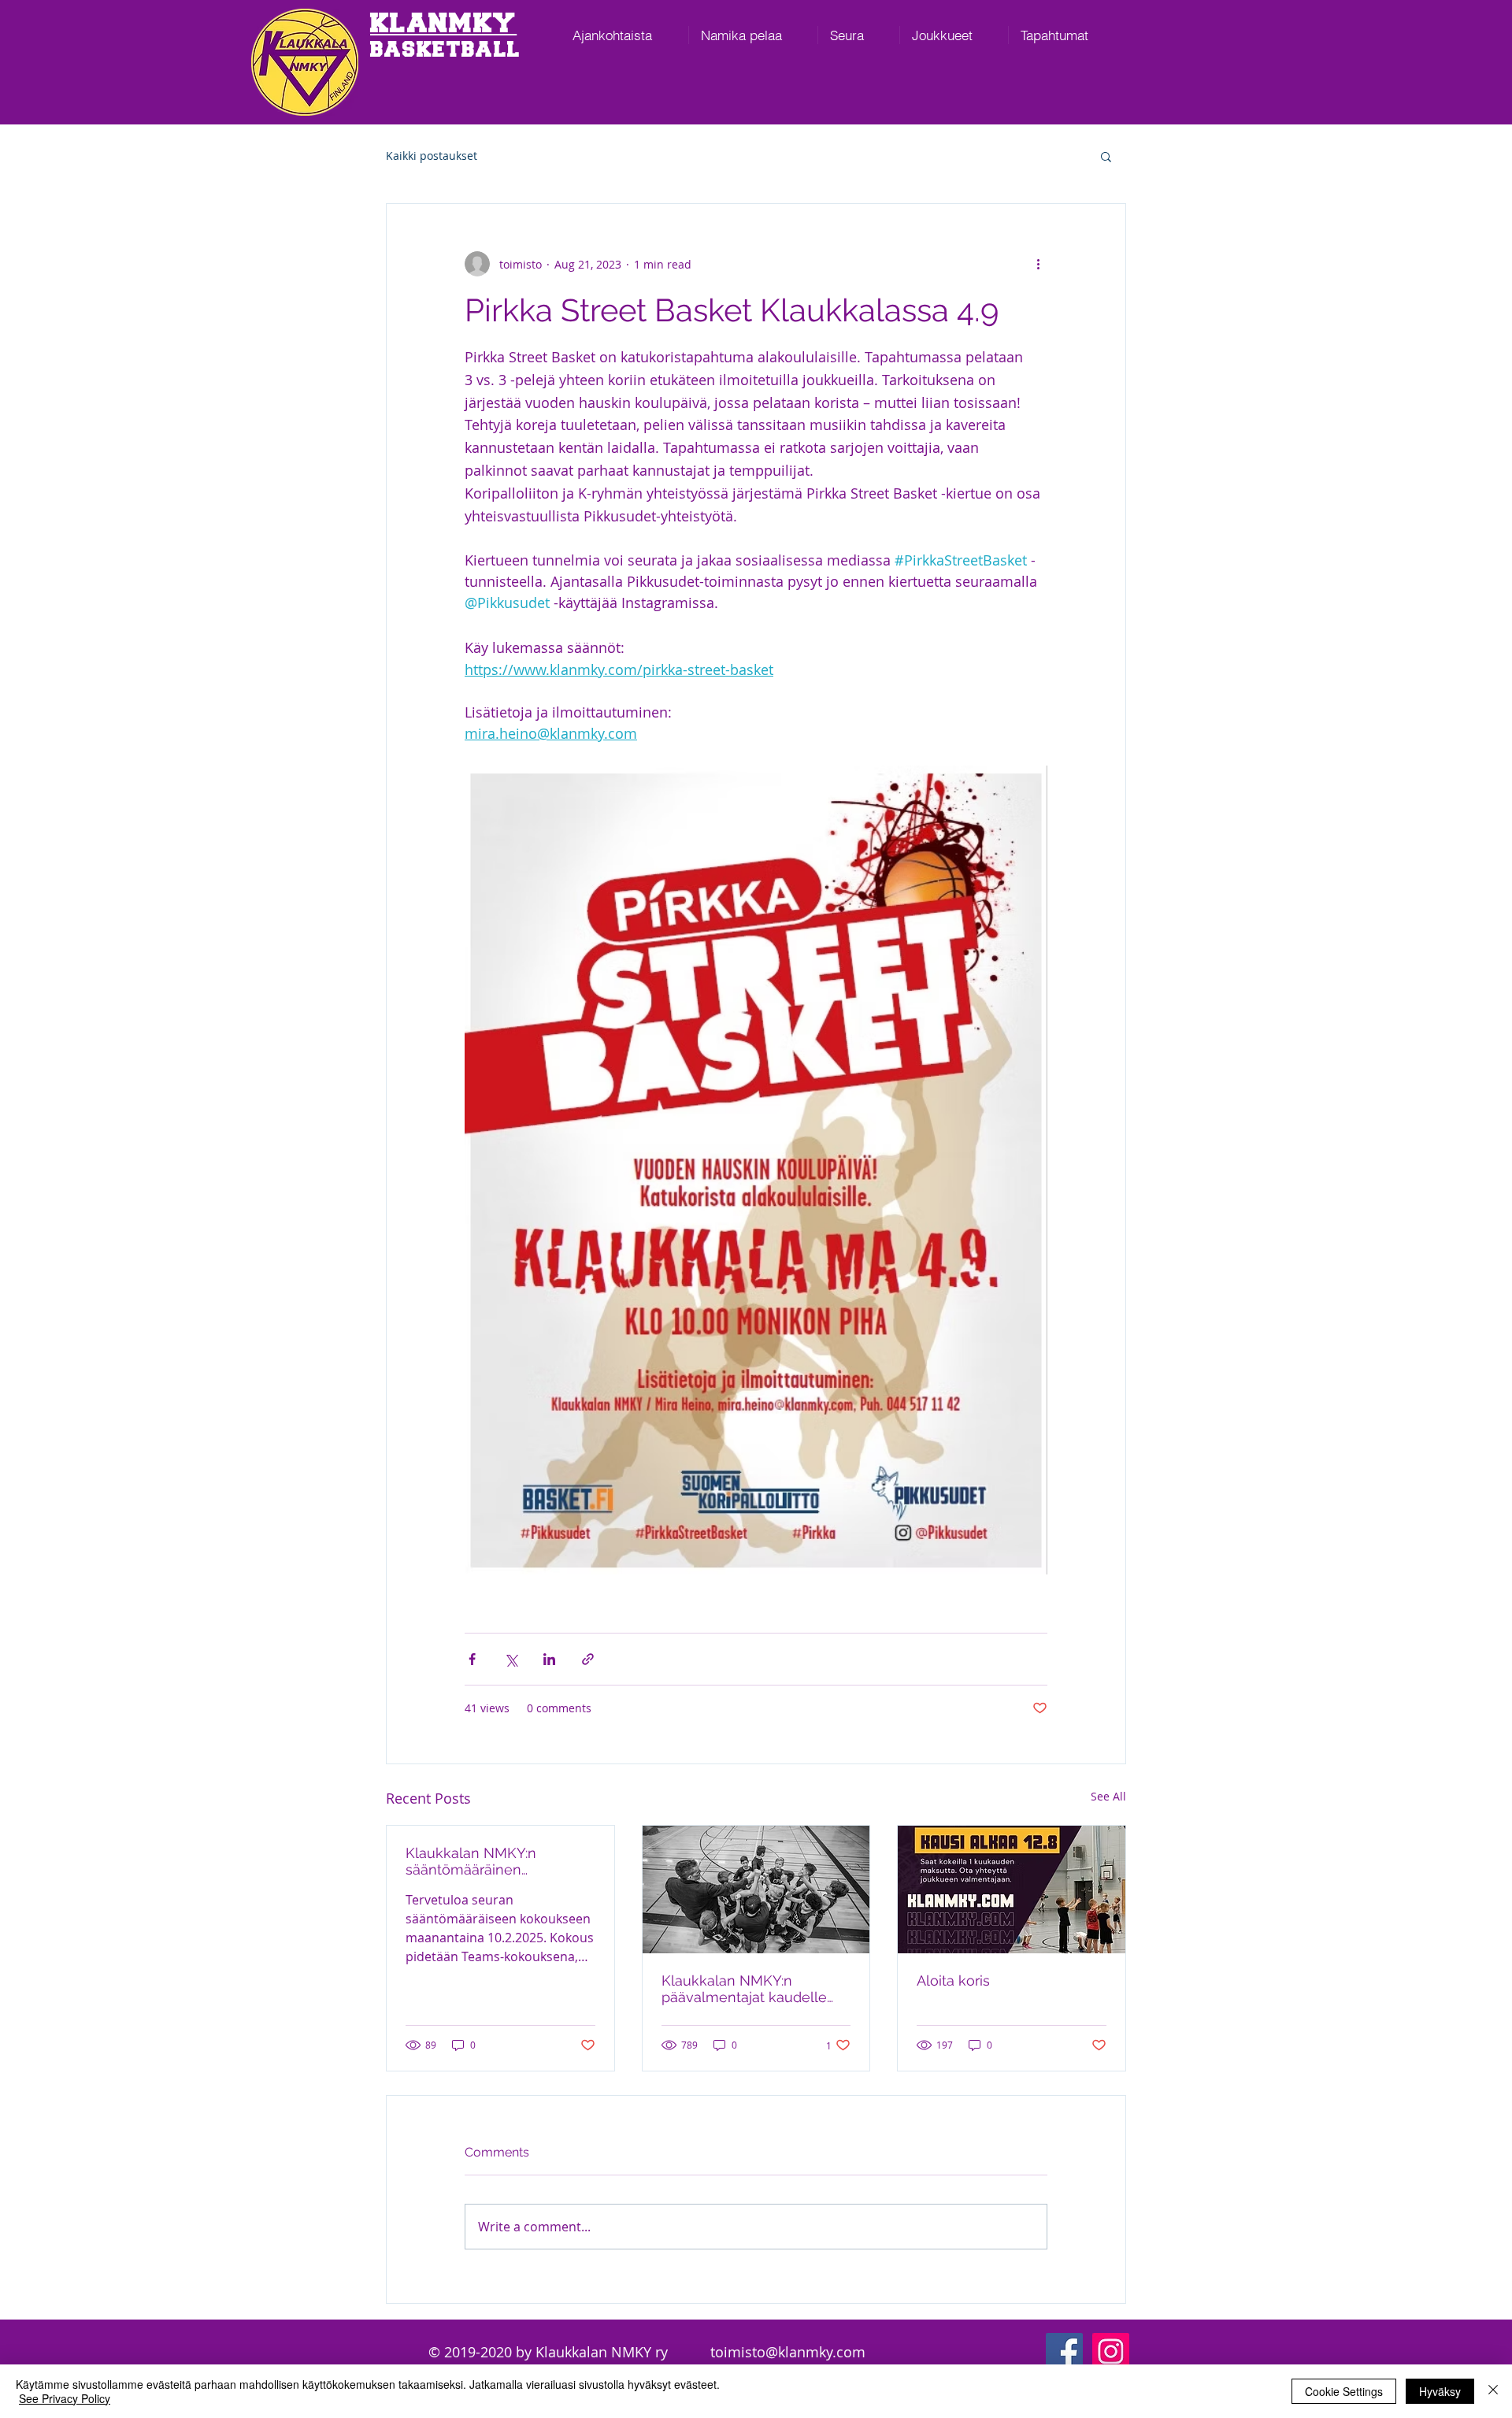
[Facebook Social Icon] (1064, 2351)
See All (1108, 1796)
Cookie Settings (1344, 2391)
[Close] (1493, 2391)
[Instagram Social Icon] (1111, 2351)
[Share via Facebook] (472, 1659)
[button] (1106, 156)
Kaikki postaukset (432, 156)
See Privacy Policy (65, 2398)
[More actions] (1038, 264)
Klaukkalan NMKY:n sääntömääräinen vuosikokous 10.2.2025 (478, 1861)
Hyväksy (1440, 2391)
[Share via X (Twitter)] (511, 1659)
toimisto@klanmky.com (788, 2352)
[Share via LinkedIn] (549, 1659)
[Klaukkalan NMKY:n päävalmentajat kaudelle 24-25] (756, 1890)
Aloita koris (953, 1980)
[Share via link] (588, 1659)
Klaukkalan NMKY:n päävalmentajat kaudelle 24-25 (744, 1989)
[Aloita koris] (1012, 1890)
